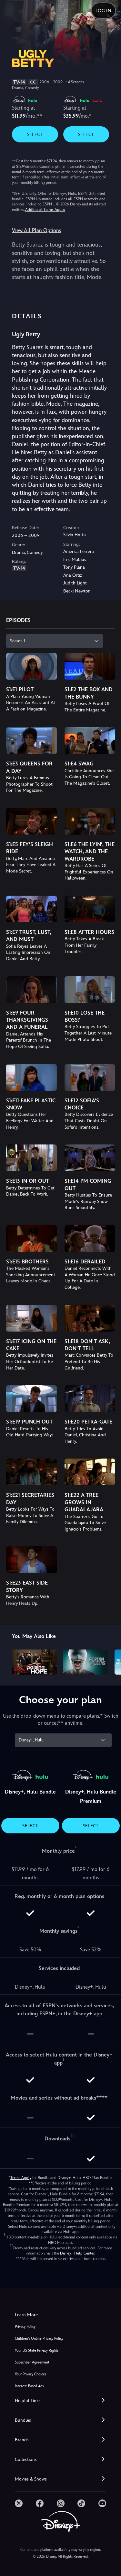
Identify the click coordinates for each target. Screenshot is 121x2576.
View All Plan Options (36, 230)
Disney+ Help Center (77, 2253)
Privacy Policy (25, 2327)
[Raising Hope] (34, 1662)
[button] (60, 2401)
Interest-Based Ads (29, 2386)
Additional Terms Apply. (45, 210)
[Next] (110, 1661)
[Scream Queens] (86, 1662)
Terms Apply (21, 2178)
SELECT (35, 134)
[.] (19, 2503)
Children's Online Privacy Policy (39, 2339)
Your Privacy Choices (30, 2374)
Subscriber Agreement (32, 2362)
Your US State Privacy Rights (37, 2350)
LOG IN (103, 11)
